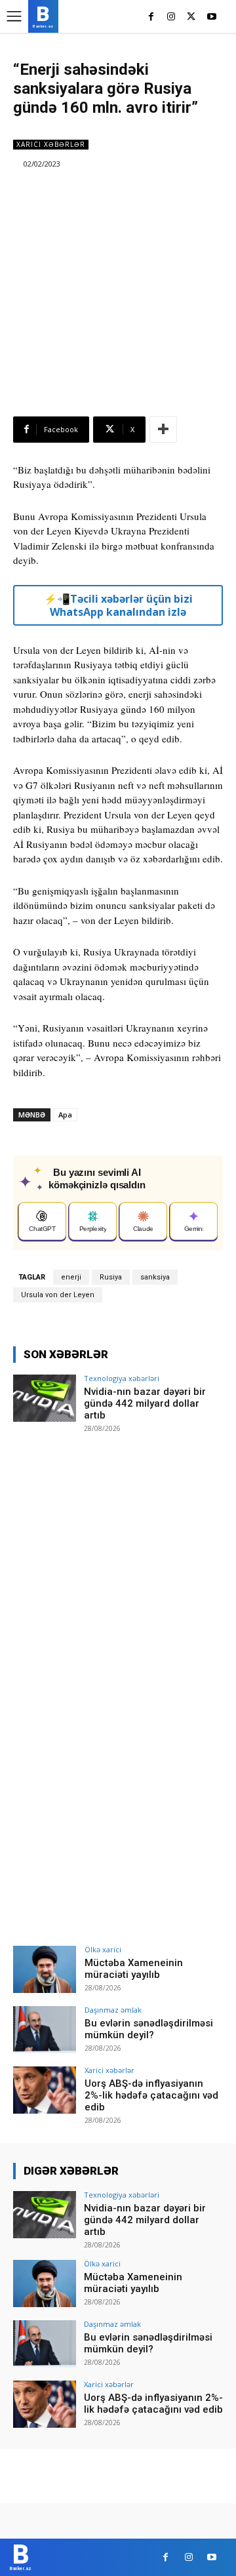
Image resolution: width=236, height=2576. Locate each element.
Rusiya (111, 1277)
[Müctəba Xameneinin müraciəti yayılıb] (45, 1969)
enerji (71, 1277)
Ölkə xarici (103, 1949)
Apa (65, 1115)
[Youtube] (211, 17)
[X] (191, 17)
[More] (163, 430)
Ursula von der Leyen (58, 1295)
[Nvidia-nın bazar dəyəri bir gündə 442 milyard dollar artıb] (45, 1398)
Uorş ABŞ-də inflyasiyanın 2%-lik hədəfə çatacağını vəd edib (151, 2095)
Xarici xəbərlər (51, 144)
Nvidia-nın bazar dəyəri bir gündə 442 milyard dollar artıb (145, 1403)
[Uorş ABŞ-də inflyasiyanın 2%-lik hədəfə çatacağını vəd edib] (45, 2090)
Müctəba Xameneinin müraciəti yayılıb (134, 1969)
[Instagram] (171, 17)
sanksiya (155, 1277)
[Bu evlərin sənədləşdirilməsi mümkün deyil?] (45, 2030)
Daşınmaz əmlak (113, 2010)
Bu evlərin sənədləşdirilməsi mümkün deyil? (149, 2029)
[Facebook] (151, 17)
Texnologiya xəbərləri (122, 1378)
